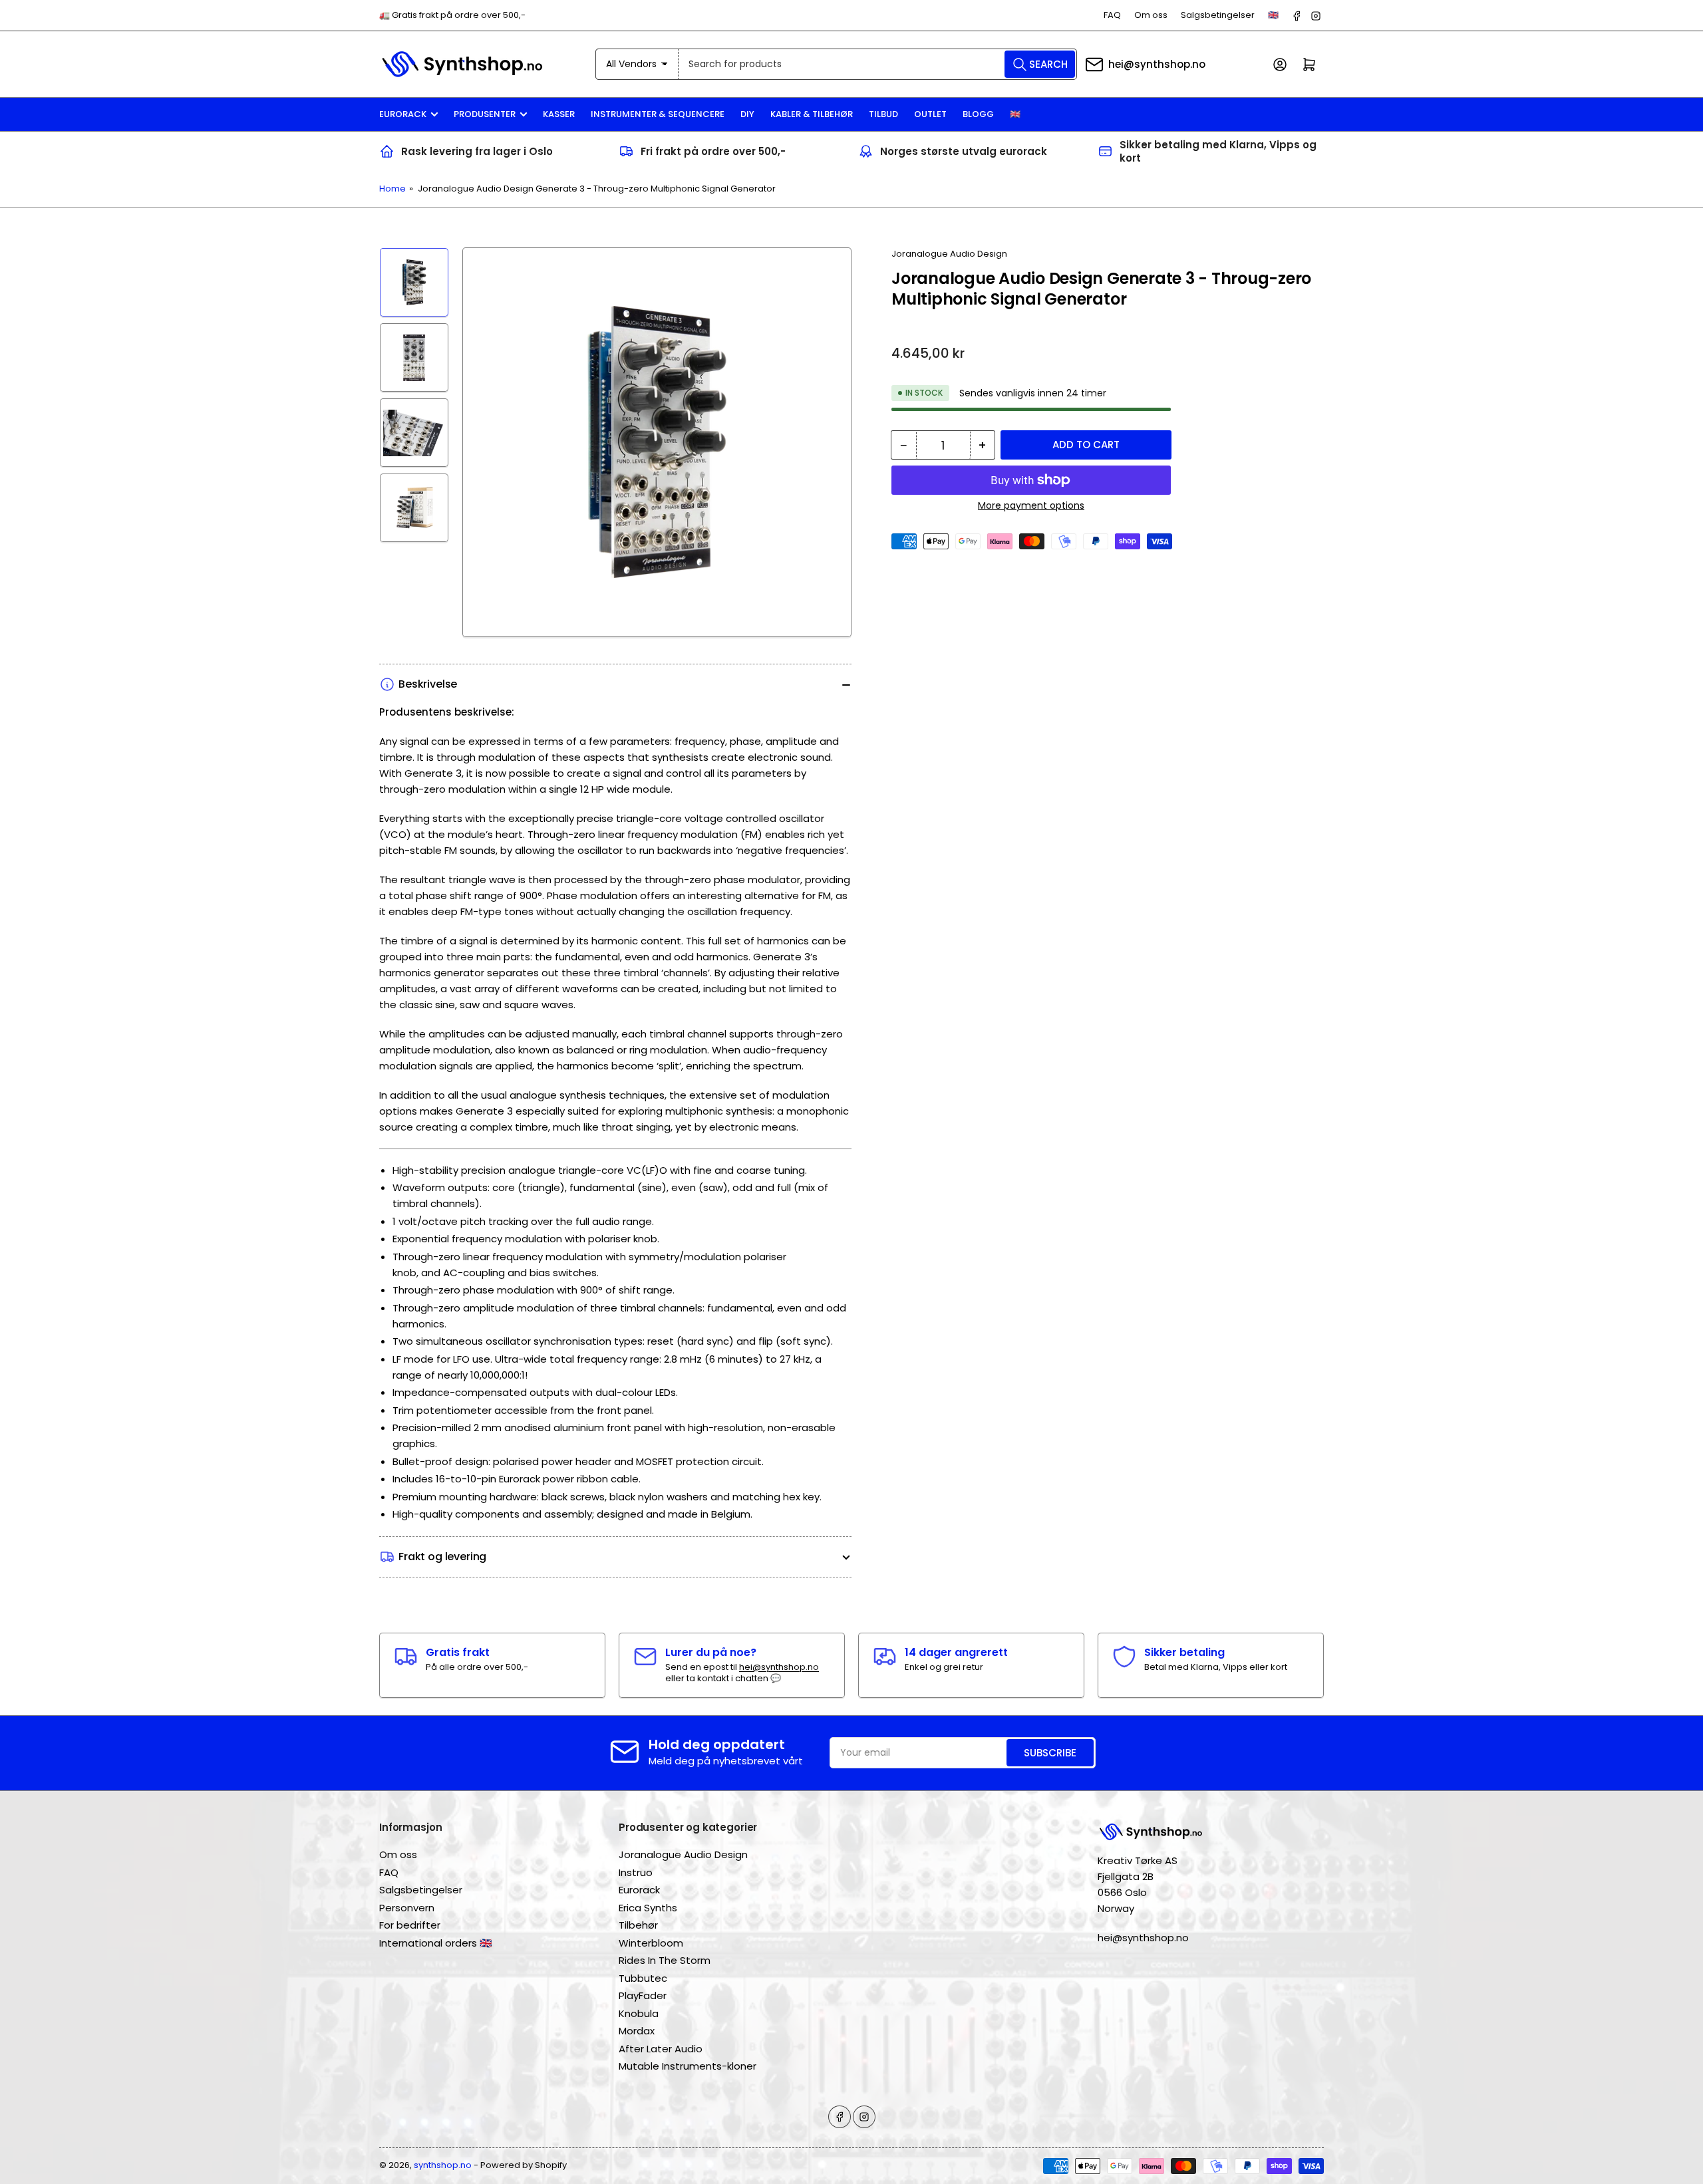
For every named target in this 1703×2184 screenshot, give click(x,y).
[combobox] (878, 64)
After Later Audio (661, 2049)
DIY (747, 114)
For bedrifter (410, 1925)
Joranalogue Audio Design (949, 254)
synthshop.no (443, 2165)
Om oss (1151, 15)
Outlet (930, 114)
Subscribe (1050, 1753)
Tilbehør (638, 1925)
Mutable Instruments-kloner (688, 2066)
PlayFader (643, 1995)
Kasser (559, 114)
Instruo (636, 1872)
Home (392, 189)
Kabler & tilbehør (812, 114)
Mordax (637, 2031)
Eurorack (403, 114)
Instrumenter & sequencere (658, 114)
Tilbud (883, 114)
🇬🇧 (1273, 15)
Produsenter (485, 114)
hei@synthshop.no (1157, 64)
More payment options (1031, 505)
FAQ (1112, 15)
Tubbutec (643, 1978)
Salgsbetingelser (1218, 15)
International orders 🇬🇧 (436, 1943)
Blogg (978, 114)
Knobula (639, 2013)
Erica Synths (648, 1908)
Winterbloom (651, 1943)
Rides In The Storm (665, 1960)
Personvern (407, 1908)
